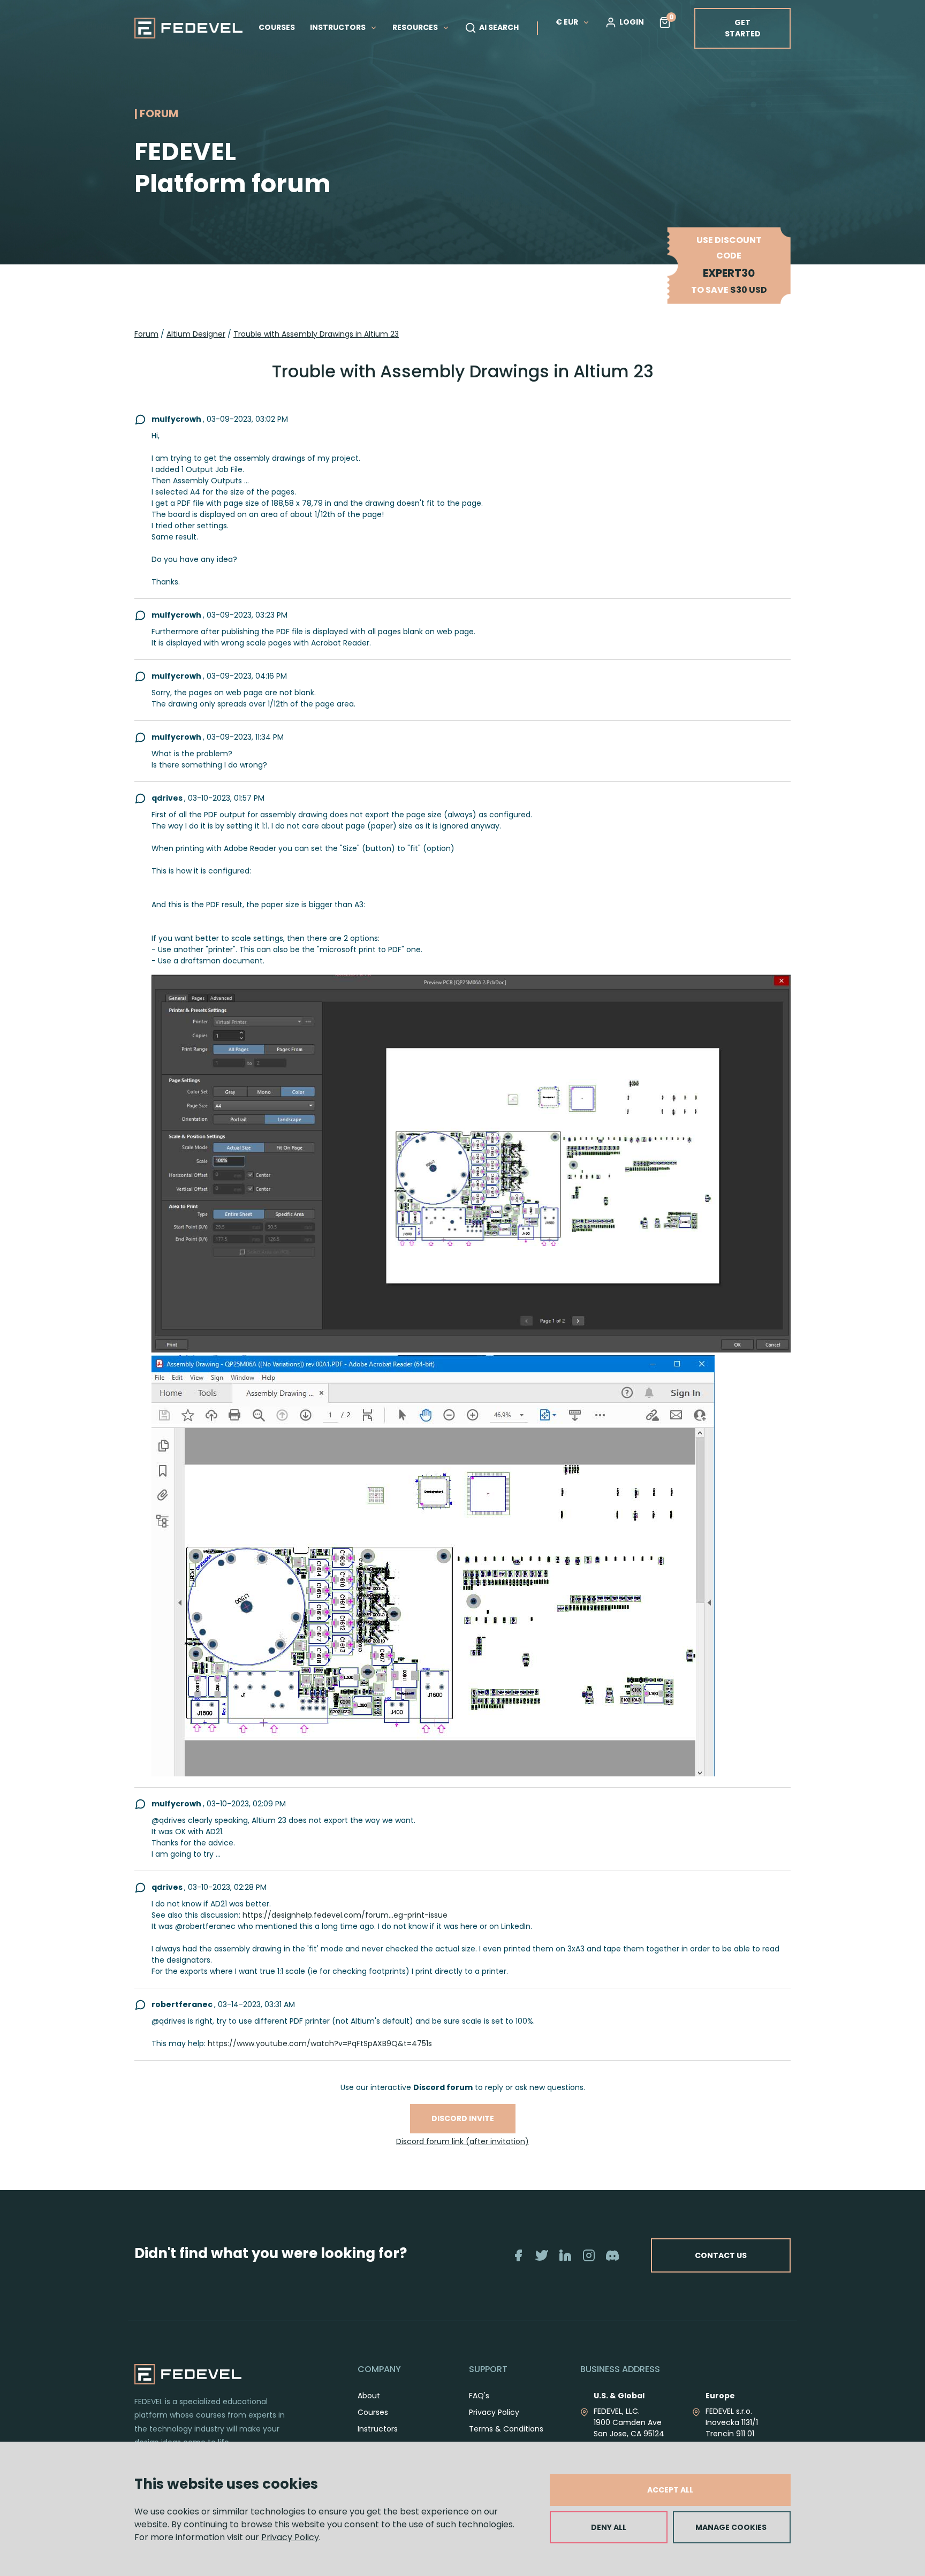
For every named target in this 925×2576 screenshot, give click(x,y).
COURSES (277, 27)
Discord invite (463, 2118)
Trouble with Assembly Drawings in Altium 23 (316, 334)
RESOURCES (416, 27)
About (369, 2396)
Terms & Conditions (506, 2429)
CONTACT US (721, 2255)
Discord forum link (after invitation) (462, 2141)
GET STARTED (743, 28)
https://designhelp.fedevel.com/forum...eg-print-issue (345, 1915)
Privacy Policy (290, 2537)
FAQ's (479, 2396)
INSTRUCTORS (339, 27)
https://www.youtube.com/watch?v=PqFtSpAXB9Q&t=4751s (320, 2043)
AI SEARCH (499, 27)
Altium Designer (196, 334)
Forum (146, 334)
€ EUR (567, 22)
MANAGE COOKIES (731, 2527)
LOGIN (632, 22)
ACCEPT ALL (670, 2490)
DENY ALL (609, 2527)
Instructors (378, 2429)
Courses (373, 2412)
